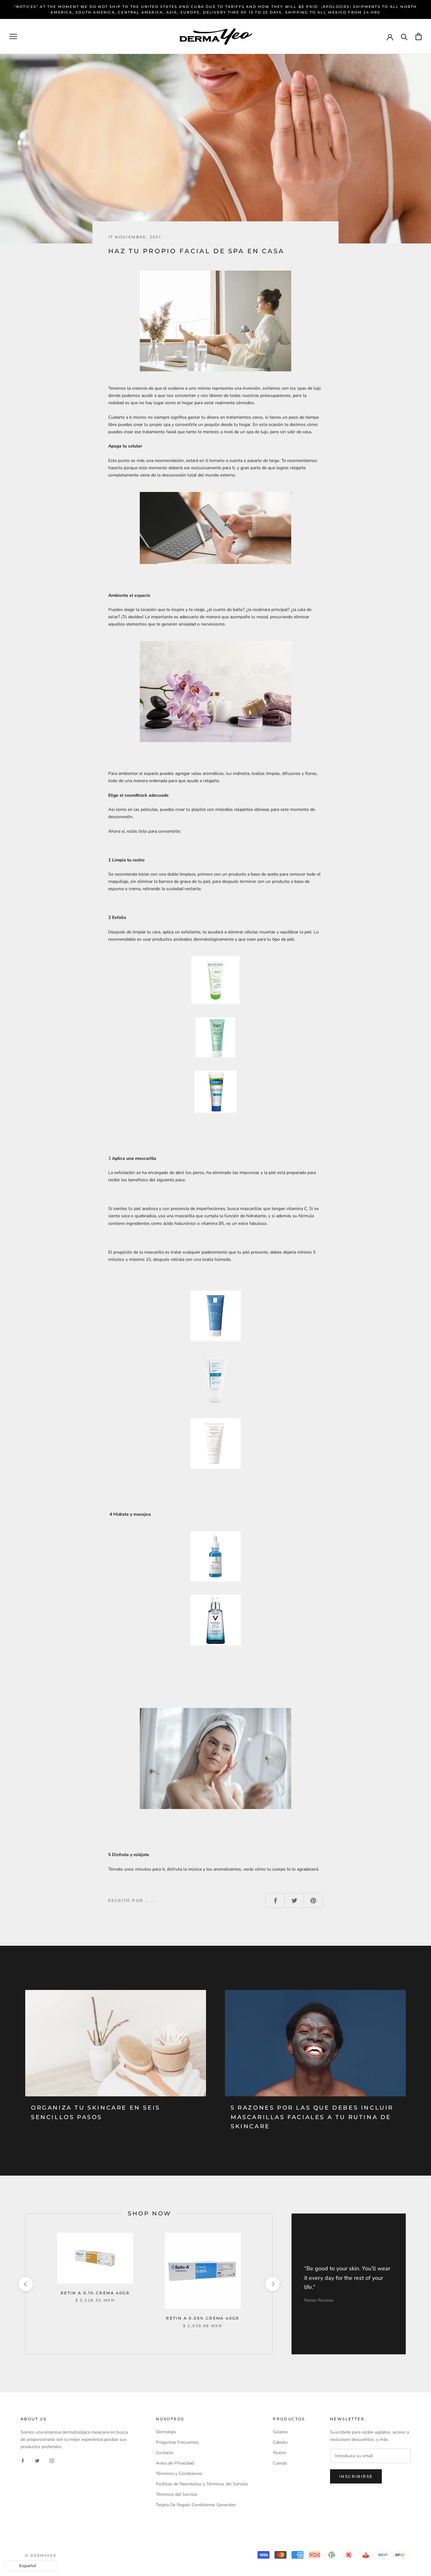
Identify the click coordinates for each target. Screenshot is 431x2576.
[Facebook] (23, 2460)
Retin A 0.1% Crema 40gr (95, 2293)
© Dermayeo (41, 2555)
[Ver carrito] (419, 36)
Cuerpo (280, 2463)
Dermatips (166, 2432)
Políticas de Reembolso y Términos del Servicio (202, 2484)
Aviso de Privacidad (175, 2463)
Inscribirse (356, 2476)
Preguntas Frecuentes (177, 2442)
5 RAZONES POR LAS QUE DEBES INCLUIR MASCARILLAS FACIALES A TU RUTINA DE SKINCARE (312, 2117)
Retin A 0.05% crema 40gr (203, 2318)
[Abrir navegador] (13, 36)
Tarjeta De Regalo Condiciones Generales (196, 2505)
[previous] (25, 2284)
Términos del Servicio (177, 2494)
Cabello (280, 2442)
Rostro (280, 2453)
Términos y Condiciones (179, 2474)
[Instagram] (52, 2460)
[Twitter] (37, 2460)
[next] (272, 2284)
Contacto (165, 2453)
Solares (280, 2432)
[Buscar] (404, 36)
